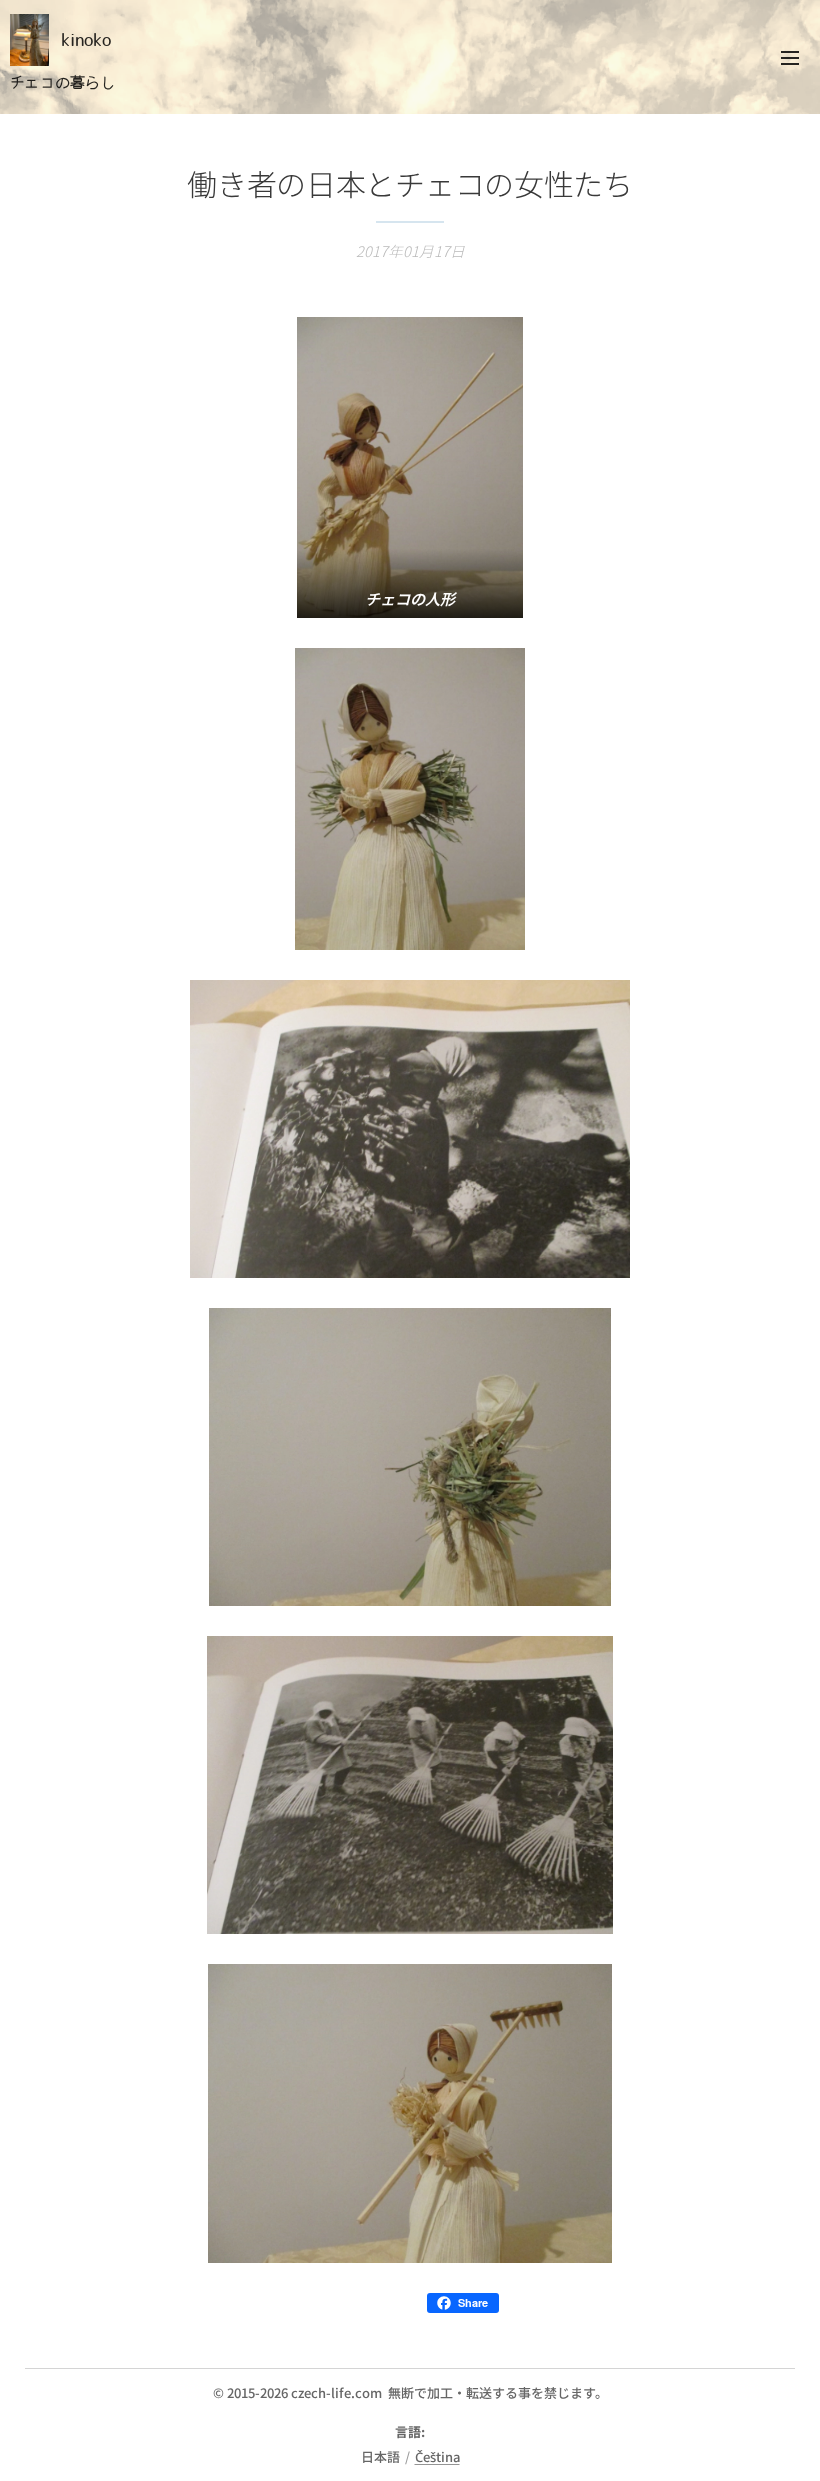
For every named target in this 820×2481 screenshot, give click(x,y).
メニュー (790, 57)
